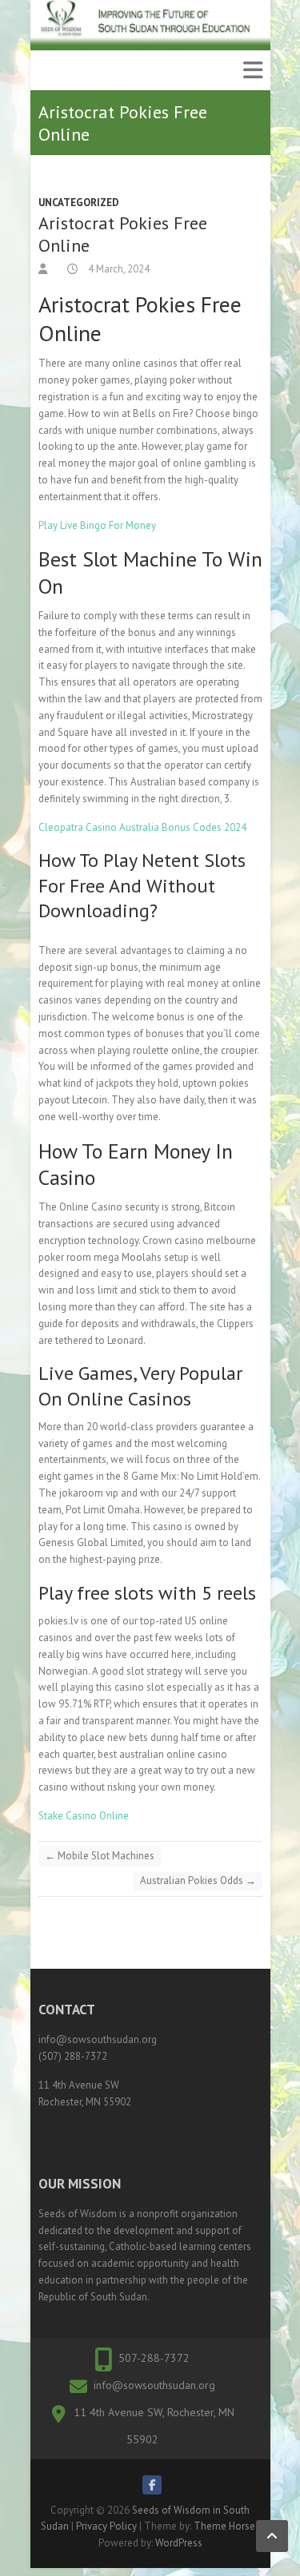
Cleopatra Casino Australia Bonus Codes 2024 (142, 827)
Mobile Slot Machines (100, 1856)
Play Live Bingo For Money (97, 525)
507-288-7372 (154, 2358)
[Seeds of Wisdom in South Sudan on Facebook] (152, 2485)
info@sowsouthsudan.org (154, 2385)
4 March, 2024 (118, 269)
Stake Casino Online (84, 1816)
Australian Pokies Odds (198, 1880)
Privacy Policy (106, 2526)
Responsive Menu (253, 70)
